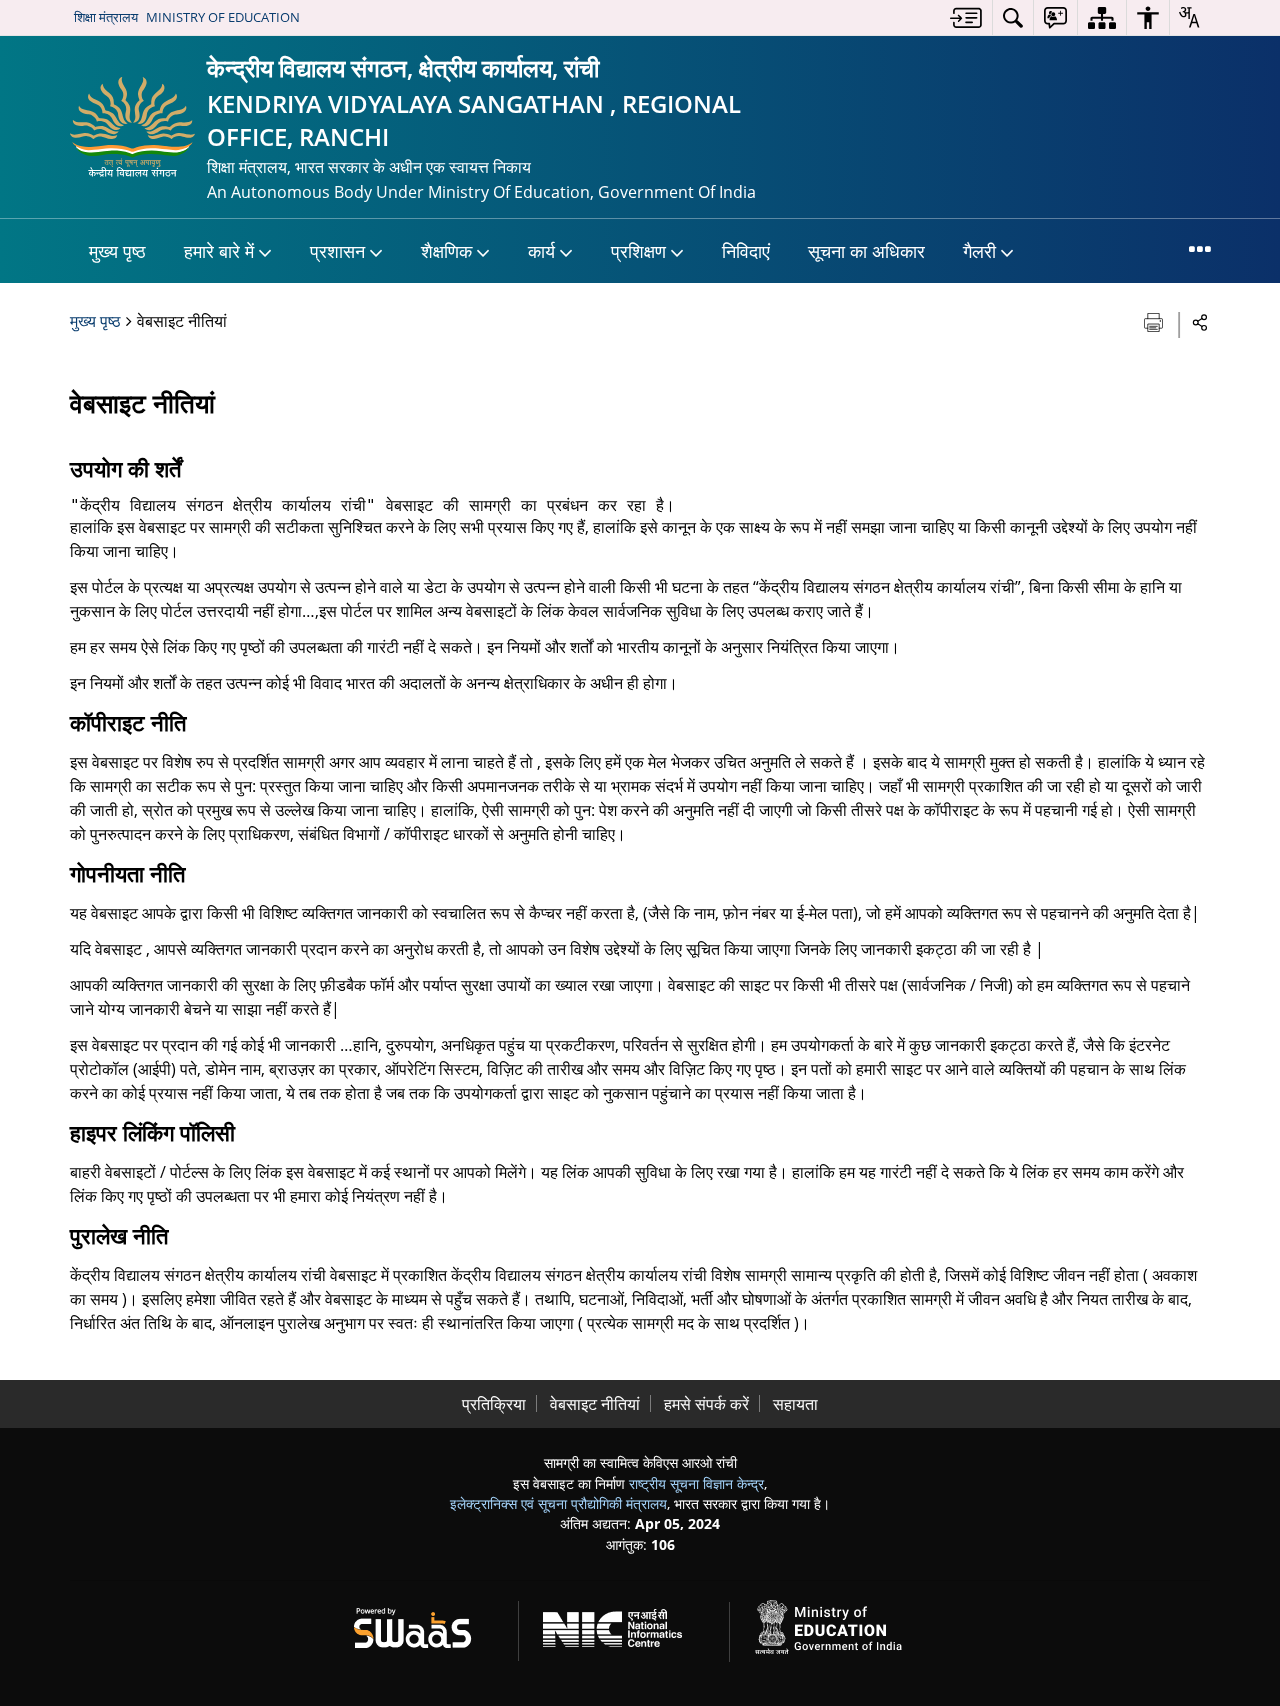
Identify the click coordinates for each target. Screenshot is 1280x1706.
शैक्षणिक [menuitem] (446, 251)
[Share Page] (1200, 321)
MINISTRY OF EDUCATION (223, 17)
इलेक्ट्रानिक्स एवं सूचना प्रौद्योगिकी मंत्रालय (558, 1503)
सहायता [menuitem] (795, 1404)
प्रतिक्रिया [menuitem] (494, 1404)
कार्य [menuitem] (541, 251)
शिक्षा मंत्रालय (106, 17)
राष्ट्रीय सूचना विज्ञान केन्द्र (696, 1483)
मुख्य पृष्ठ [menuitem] (117, 251)
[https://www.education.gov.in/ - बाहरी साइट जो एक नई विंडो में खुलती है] (840, 1624)
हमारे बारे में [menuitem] (219, 251)
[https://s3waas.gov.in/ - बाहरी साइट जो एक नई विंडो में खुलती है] (424, 1624)
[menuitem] (966, 17)
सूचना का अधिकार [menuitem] (866, 251)
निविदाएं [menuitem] (746, 251)
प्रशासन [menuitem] (337, 251)
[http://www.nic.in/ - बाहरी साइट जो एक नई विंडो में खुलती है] (624, 1624)
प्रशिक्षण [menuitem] (638, 251)
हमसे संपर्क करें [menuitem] (706, 1404)
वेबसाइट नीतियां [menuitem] (595, 1404)
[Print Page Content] (1155, 320)
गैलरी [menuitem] (979, 251)
